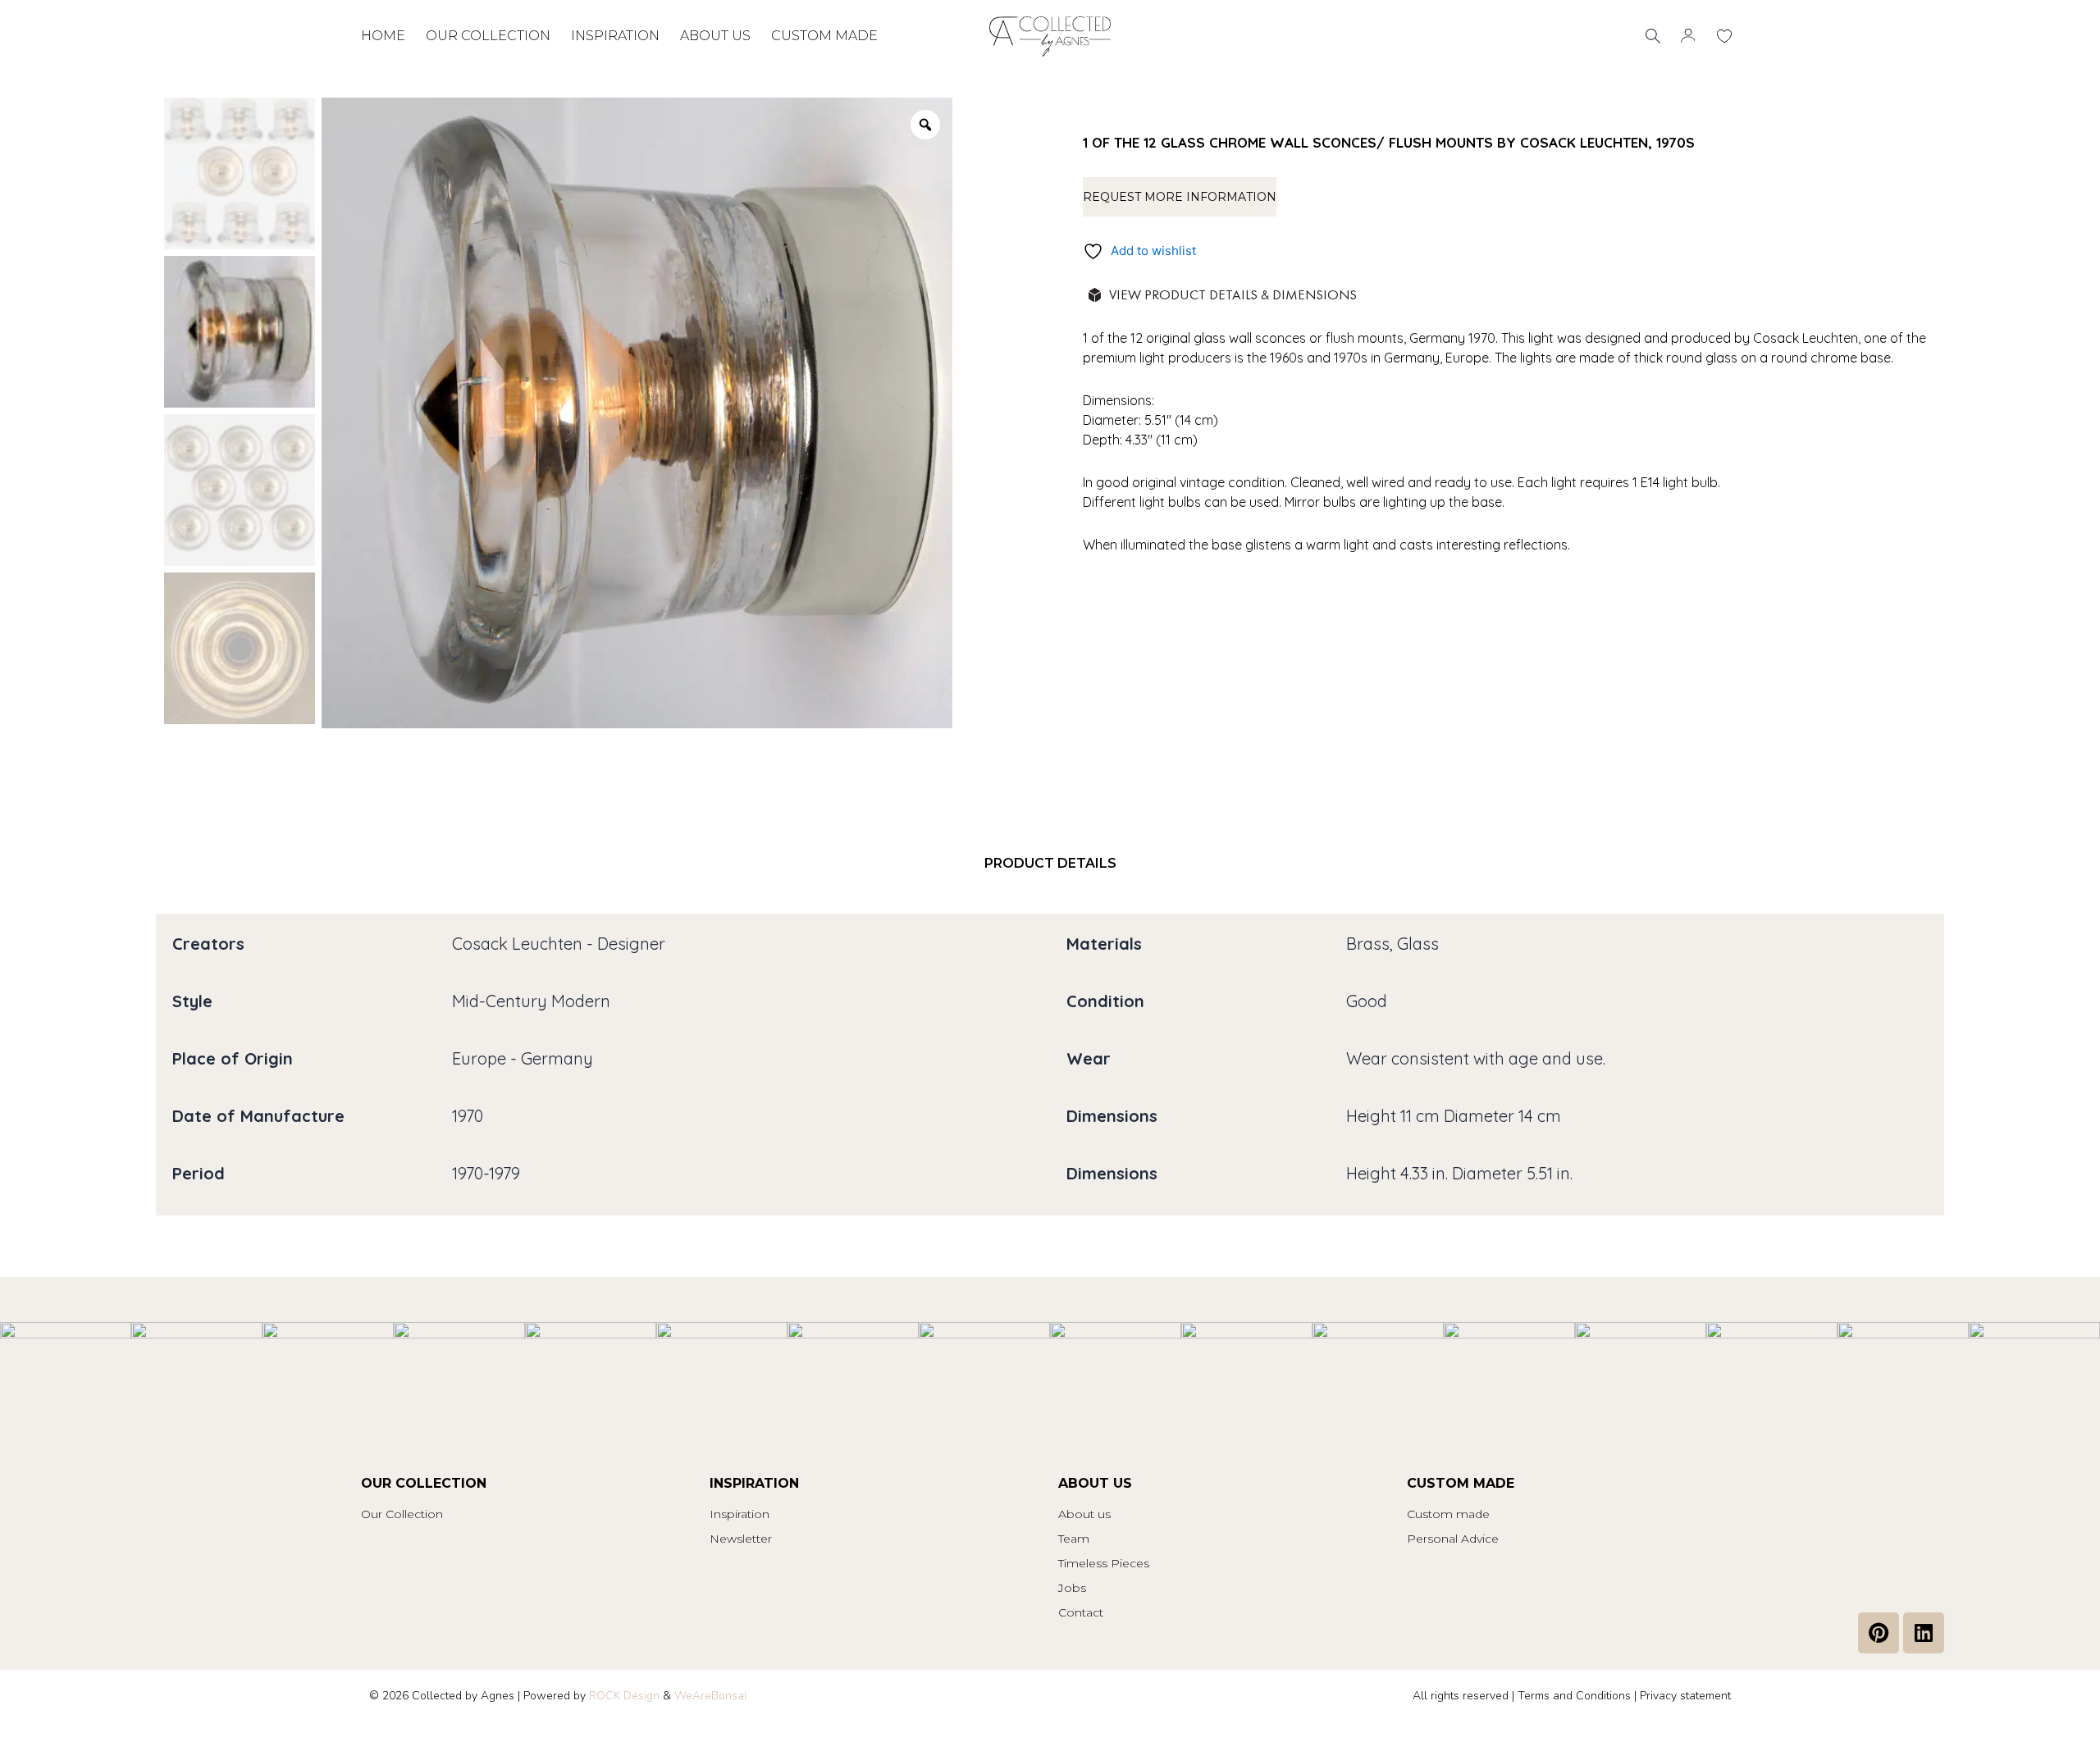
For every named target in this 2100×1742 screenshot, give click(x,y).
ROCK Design (624, 1696)
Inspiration (615, 36)
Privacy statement (1685, 1696)
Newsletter (741, 1539)
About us (715, 36)
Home (383, 36)
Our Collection (402, 1514)
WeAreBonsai (710, 1696)
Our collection (488, 36)
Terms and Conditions (1574, 1696)
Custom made (824, 36)
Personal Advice (1453, 1539)
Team (1074, 1539)
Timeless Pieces (1104, 1563)
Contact (1081, 1612)
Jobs (1072, 1588)
